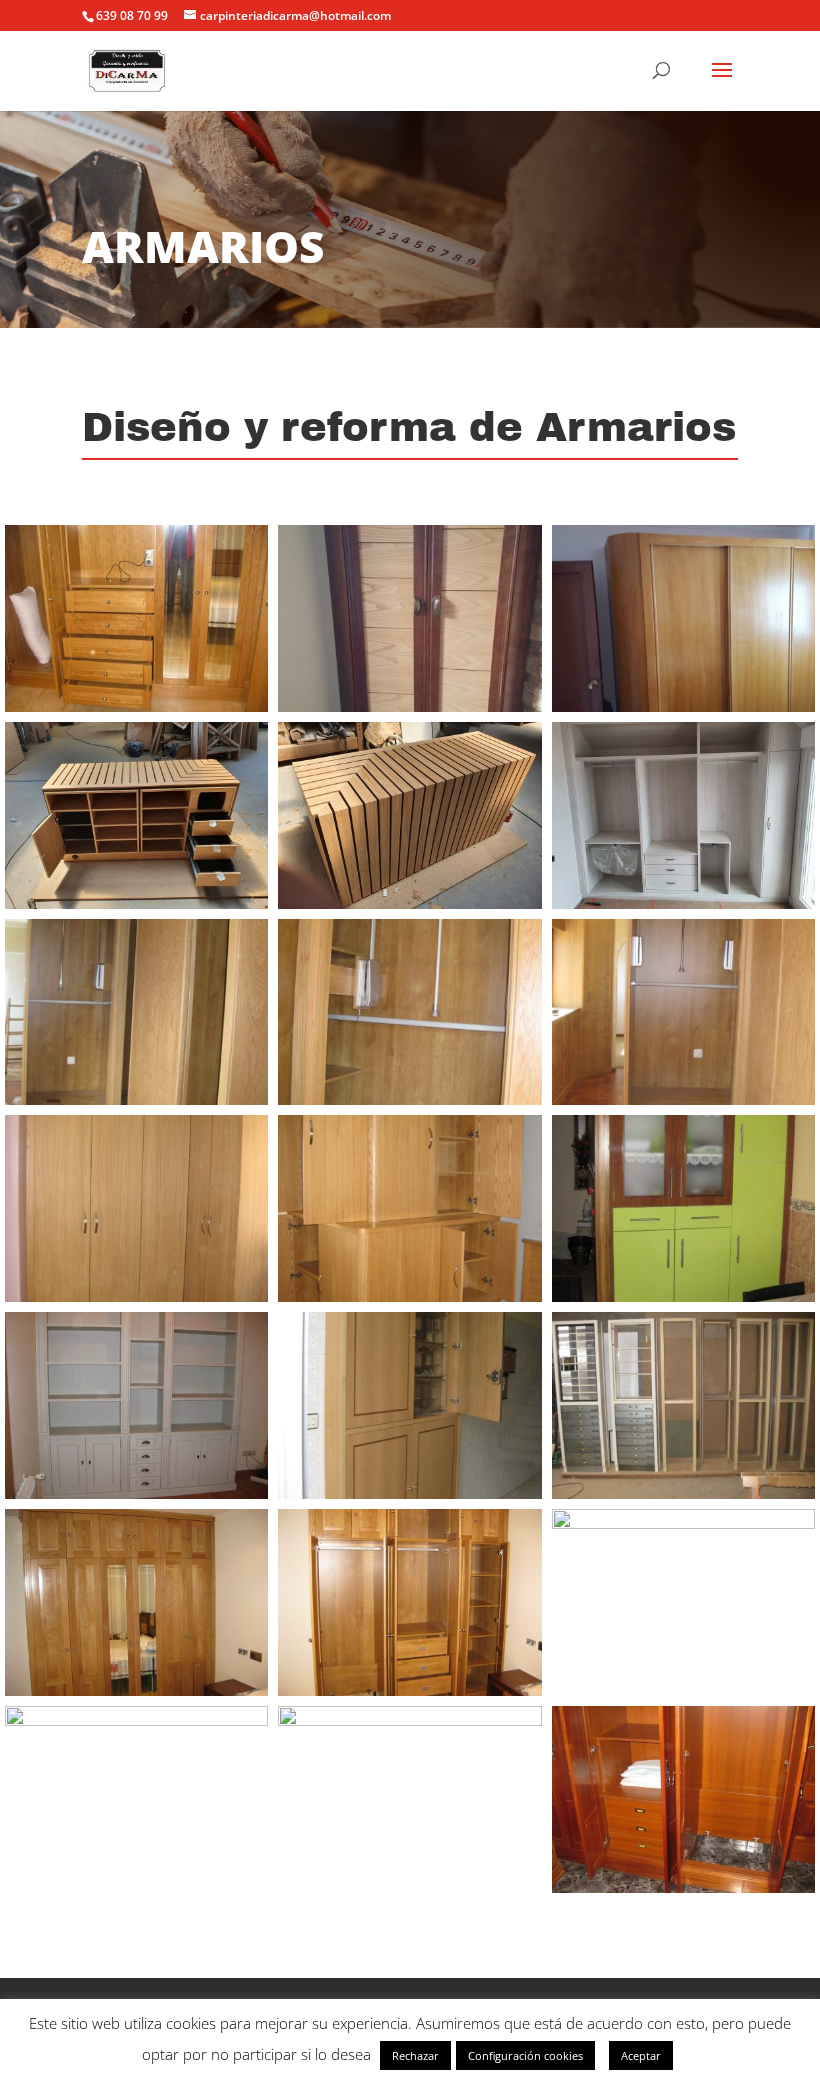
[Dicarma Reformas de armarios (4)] (136, 903)
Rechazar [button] (415, 2055)
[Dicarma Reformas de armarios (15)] (683, 1493)
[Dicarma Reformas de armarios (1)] (136, 706)
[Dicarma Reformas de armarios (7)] (136, 1099)
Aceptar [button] (641, 2055)
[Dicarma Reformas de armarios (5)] (409, 903)
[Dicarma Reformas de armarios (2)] (409, 706)
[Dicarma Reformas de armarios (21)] (683, 1887)
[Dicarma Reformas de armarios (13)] (136, 1493)
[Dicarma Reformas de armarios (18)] (683, 1523)
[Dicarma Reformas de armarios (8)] (409, 1099)
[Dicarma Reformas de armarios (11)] (409, 1296)
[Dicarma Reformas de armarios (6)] (683, 903)
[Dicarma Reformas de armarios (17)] (409, 1690)
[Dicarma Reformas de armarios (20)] (409, 1720)
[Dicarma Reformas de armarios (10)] (136, 1296)
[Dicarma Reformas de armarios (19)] (136, 1720)
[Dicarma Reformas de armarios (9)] (683, 1099)
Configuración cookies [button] (525, 2055)
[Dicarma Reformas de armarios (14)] (409, 1493)
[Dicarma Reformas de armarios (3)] (683, 706)
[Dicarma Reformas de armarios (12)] (683, 1296)
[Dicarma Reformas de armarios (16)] (136, 1690)
